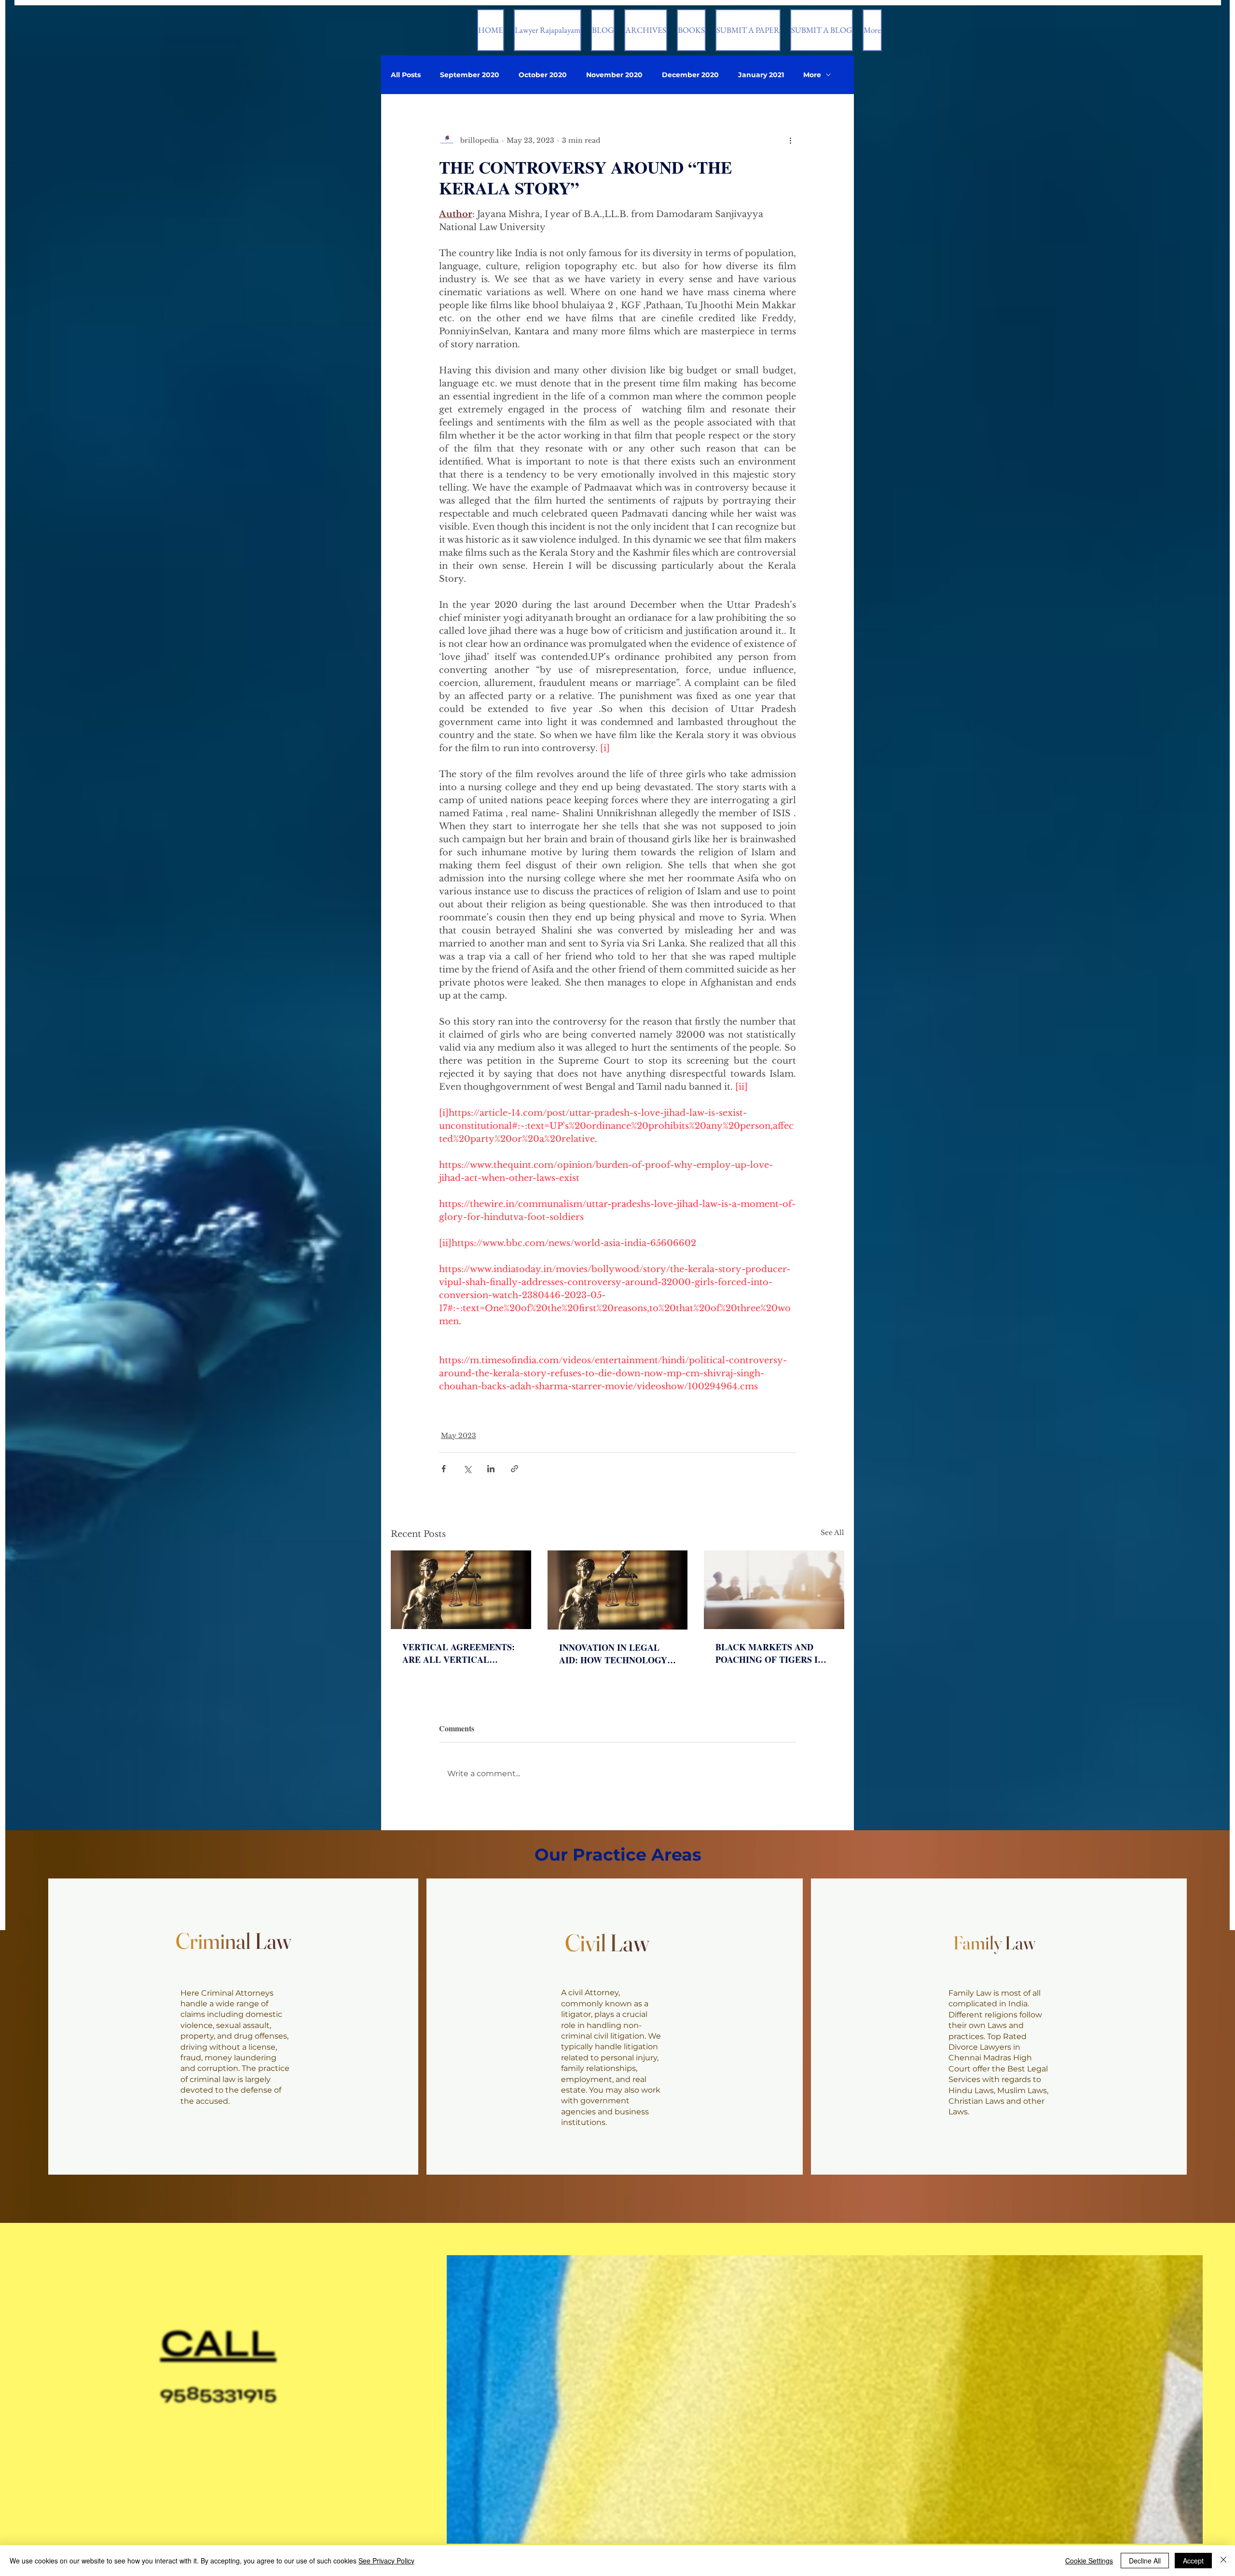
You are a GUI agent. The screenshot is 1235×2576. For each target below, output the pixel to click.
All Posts (406, 75)
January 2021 (761, 75)
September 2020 (470, 75)
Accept (1193, 2561)
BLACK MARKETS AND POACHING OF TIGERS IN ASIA (770, 1653)
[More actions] (790, 140)
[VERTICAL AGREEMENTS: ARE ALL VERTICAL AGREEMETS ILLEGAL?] (461, 1590)
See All (832, 1533)
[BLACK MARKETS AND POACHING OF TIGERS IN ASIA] (774, 1590)
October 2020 (543, 75)
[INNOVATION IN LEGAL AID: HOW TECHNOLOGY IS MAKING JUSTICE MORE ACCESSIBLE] (618, 1590)
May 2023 (459, 1436)
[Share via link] (515, 1469)
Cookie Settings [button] (1089, 2561)
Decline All (1145, 2561)
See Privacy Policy (386, 2561)
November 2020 (614, 75)
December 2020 (690, 75)
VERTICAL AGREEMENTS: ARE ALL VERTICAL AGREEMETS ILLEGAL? (459, 1653)
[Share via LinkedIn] (491, 1469)
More (812, 75)
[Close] (1223, 2561)
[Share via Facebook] (444, 1469)
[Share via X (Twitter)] (467, 1469)
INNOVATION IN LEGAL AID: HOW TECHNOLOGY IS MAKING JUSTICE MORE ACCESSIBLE (617, 1654)
